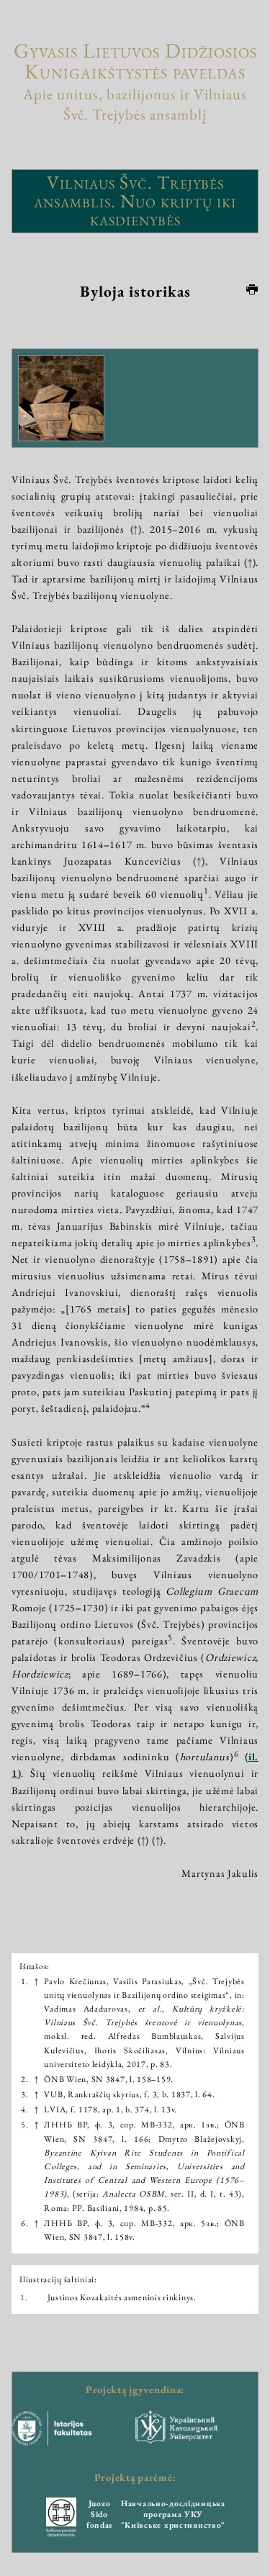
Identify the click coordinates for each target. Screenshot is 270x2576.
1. (24, 2297)
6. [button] (24, 2223)
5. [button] (24, 2125)
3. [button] (24, 2094)
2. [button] (24, 2079)
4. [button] (24, 2109)
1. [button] (24, 1981)
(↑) (136, 529)
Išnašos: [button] (35, 1966)
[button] (206, 894)
